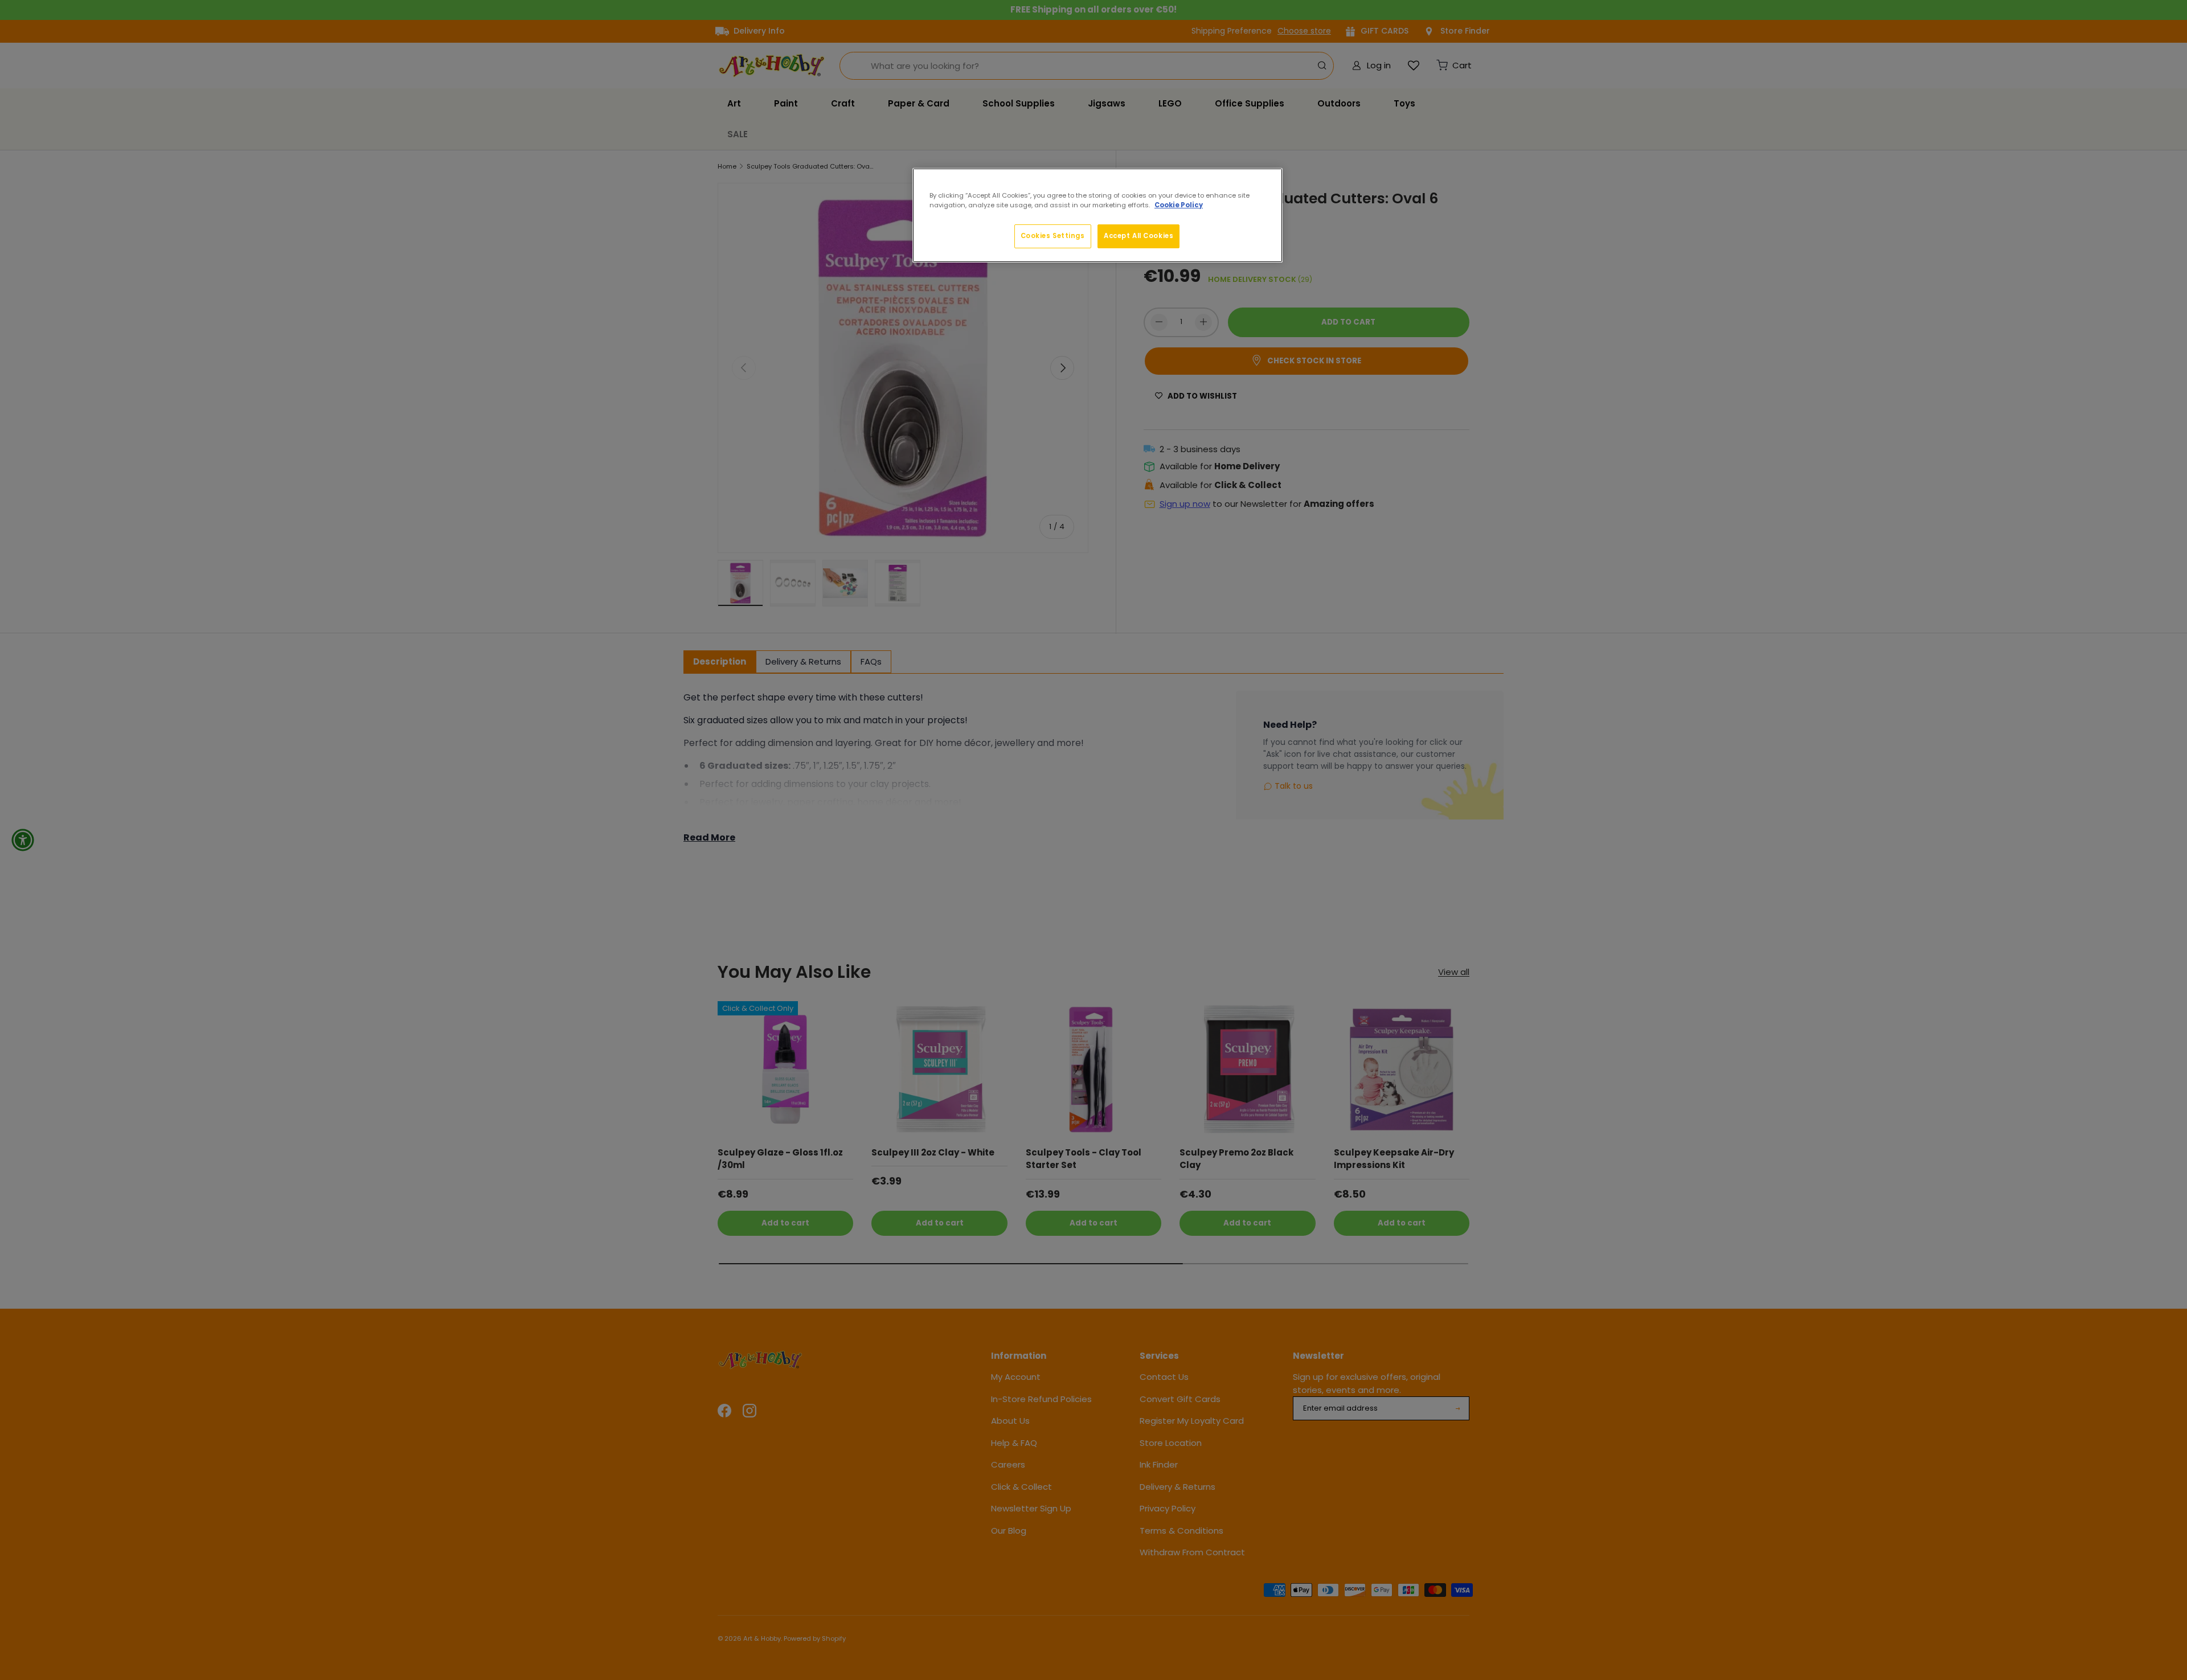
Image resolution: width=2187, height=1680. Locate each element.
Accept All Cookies (1138, 236)
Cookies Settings (1053, 236)
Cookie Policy (1179, 205)
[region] (1097, 215)
